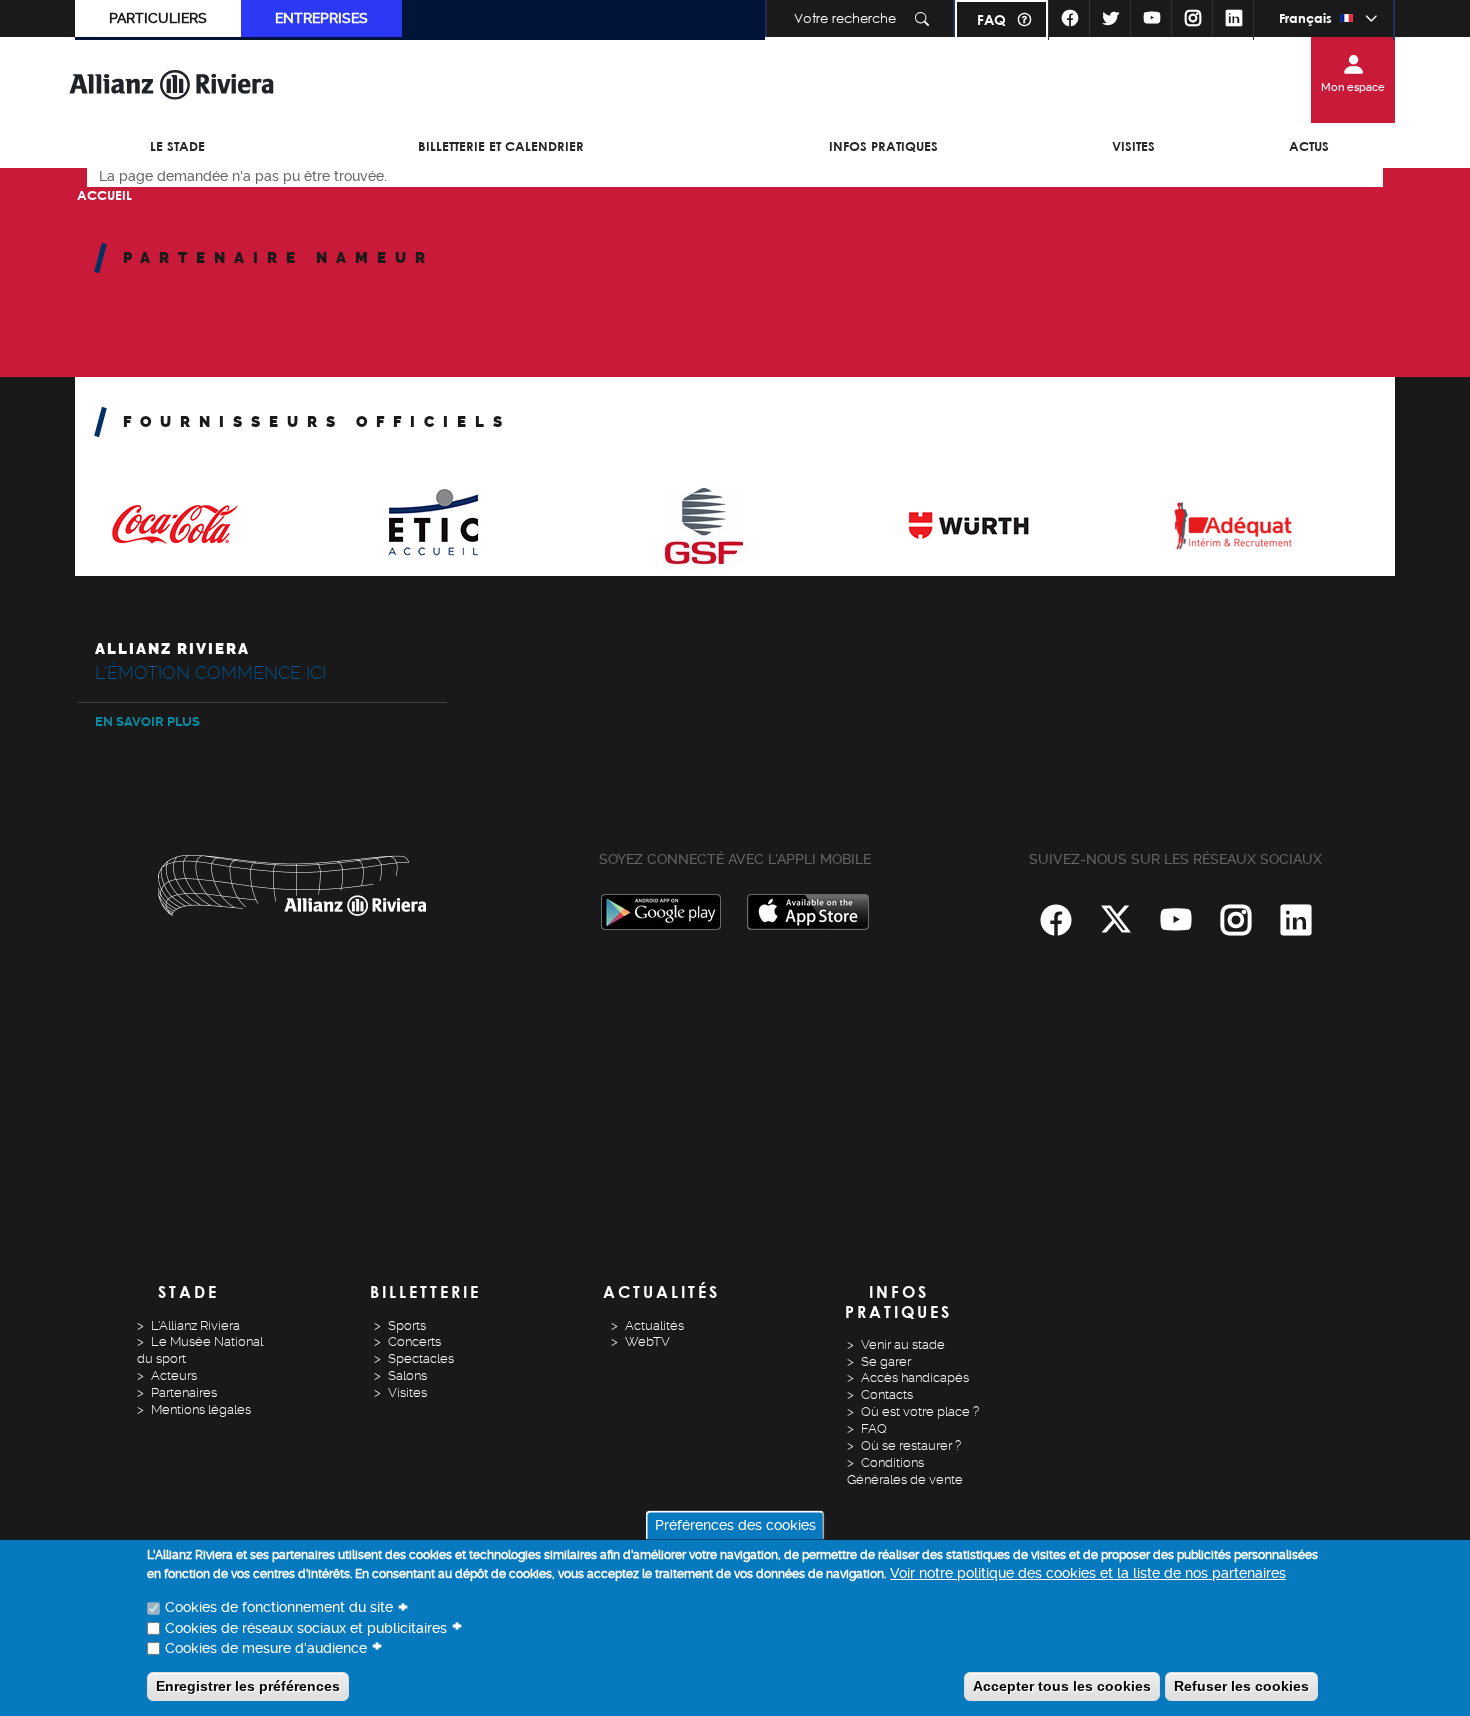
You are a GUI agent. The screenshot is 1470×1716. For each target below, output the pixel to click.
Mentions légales (201, 1409)
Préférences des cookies (735, 1526)
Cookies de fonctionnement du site (279, 1608)
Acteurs (174, 1375)
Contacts (887, 1394)
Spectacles (421, 1358)
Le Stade (177, 146)
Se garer (886, 1361)
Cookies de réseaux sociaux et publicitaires (306, 1628)
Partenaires (184, 1392)
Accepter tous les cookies (1062, 1686)
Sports (407, 1325)
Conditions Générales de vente (905, 1471)
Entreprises (321, 18)
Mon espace (1353, 87)
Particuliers (158, 18)
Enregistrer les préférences (248, 1686)
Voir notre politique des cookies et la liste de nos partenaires (1088, 1574)
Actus (1309, 146)
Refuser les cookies (1241, 1686)
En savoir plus (147, 721)
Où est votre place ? (920, 1411)
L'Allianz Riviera (195, 1325)
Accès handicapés (915, 1377)
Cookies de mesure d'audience (266, 1648)
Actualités (654, 1325)
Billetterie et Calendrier (501, 146)
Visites (1133, 146)
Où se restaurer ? (911, 1445)
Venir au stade (903, 1344)
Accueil (104, 195)
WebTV (647, 1341)
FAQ (991, 19)
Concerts (414, 1341)
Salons (407, 1375)
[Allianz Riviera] (172, 84)
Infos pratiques (883, 146)
